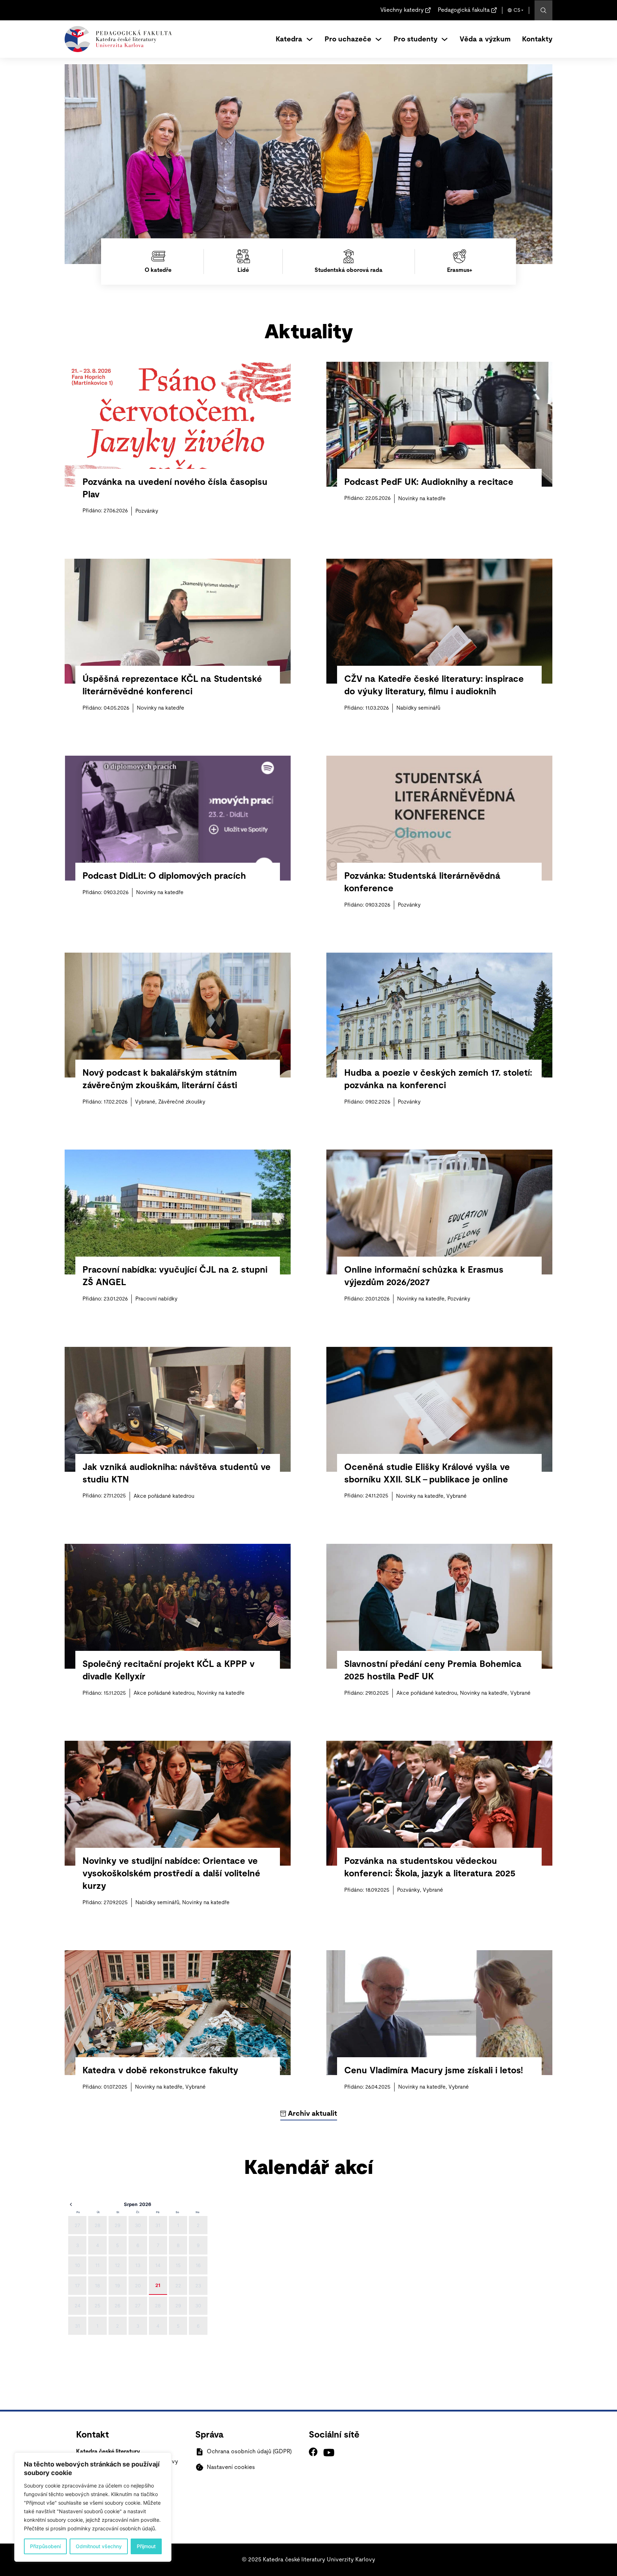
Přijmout (146, 2546)
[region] (93, 2507)
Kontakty (537, 39)
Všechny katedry (402, 10)
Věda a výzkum (485, 39)
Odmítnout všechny (99, 2546)
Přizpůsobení (45, 2546)
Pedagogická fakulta (464, 10)
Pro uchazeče (348, 39)
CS (517, 10)
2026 (145, 2204)
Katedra (289, 39)
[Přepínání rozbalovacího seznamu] (310, 39)
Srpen (131, 2204)
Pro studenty (415, 39)
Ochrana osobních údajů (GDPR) (249, 2451)
